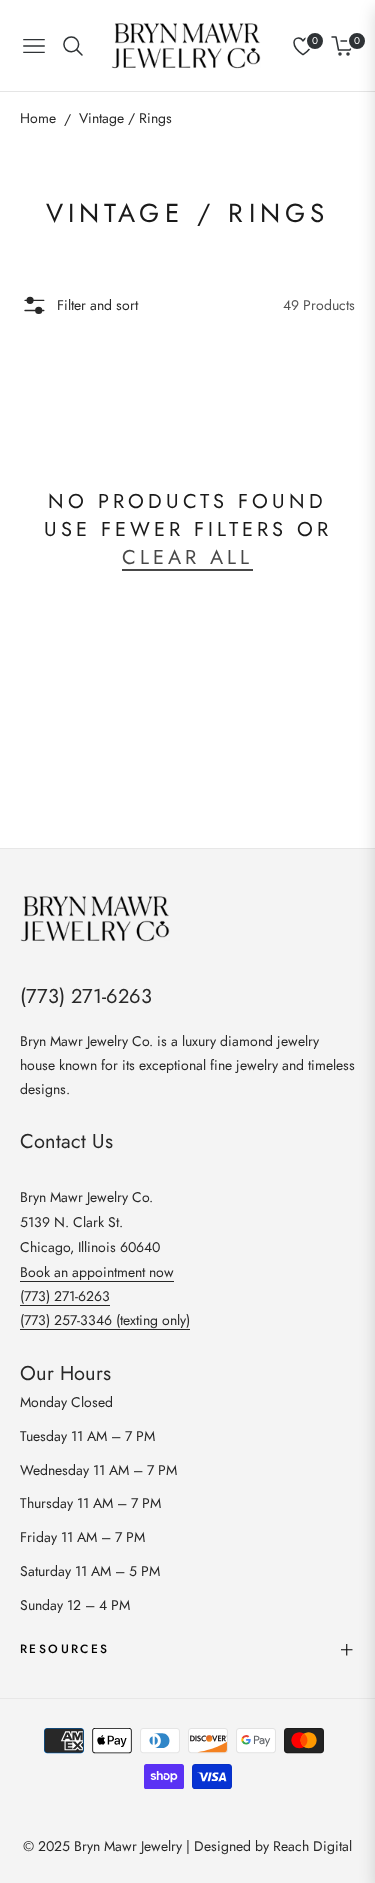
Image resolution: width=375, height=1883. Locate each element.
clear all (187, 557)
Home (38, 118)
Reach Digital (312, 1846)
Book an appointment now (97, 1272)
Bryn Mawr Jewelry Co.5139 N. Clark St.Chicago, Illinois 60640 (90, 1222)
